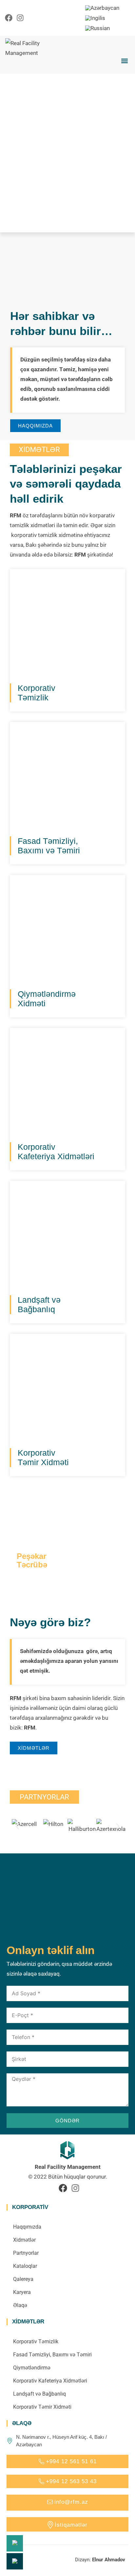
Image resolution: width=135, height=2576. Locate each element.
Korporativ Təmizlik (36, 2342)
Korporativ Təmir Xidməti (42, 2407)
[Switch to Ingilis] (95, 18)
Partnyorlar (26, 2253)
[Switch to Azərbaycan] (102, 8)
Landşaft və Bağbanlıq (39, 2394)
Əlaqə (20, 2305)
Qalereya (23, 2279)
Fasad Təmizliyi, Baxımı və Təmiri (52, 2355)
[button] (124, 61)
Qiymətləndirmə (32, 2368)
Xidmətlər (24, 2240)
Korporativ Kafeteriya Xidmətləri (50, 2381)
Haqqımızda (27, 2227)
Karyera (22, 2292)
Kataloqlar (25, 2266)
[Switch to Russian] (97, 28)
